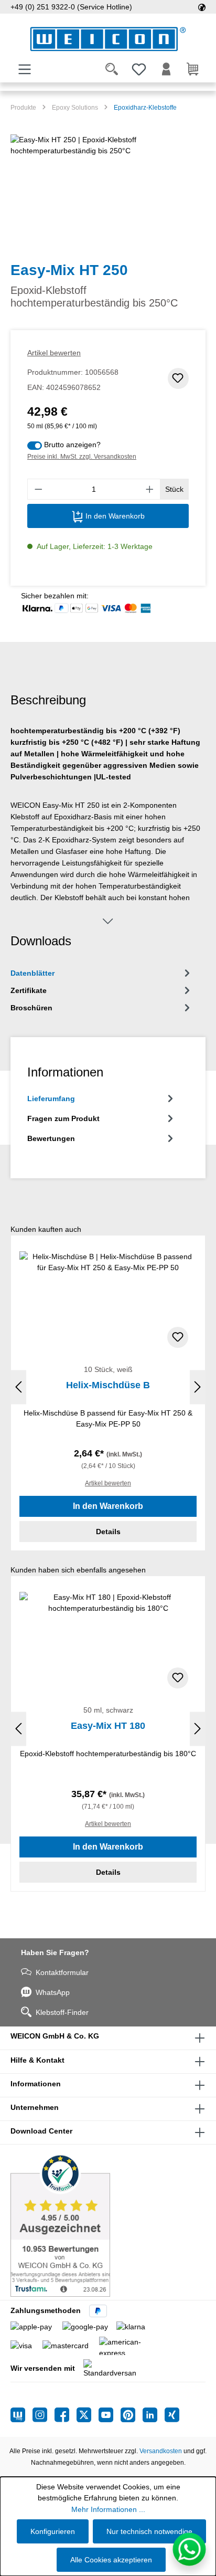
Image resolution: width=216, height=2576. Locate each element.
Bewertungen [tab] (51, 1138)
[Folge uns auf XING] (172, 2415)
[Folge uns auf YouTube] (110, 2415)
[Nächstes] (198, 1387)
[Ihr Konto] (166, 69)
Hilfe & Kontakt (37, 2060)
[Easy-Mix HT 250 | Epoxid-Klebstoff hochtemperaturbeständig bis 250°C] (108, 193)
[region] (108, 193)
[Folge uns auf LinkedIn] (154, 2415)
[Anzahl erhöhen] (150, 489)
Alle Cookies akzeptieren (111, 2560)
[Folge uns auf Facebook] (66, 2415)
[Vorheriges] (18, 1387)
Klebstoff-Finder (62, 2012)
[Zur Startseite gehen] (108, 39)
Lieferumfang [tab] (51, 1099)
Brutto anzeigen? (72, 445)
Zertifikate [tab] (29, 990)
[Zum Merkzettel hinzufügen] (178, 378)
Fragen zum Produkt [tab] (63, 1118)
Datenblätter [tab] (33, 973)
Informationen (36, 2084)
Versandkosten (161, 2451)
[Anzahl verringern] (38, 489)
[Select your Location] (202, 7)
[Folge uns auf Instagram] (44, 2415)
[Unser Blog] (21, 2415)
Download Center (41, 2131)
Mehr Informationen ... (108, 2509)
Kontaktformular (62, 1972)
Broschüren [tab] (31, 1008)
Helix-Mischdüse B (108, 1385)
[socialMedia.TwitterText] (88, 2415)
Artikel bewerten (54, 353)
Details (108, 1532)
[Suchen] (112, 69)
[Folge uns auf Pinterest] (132, 2415)
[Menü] (25, 69)
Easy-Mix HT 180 (108, 1726)
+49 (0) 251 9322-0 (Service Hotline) (71, 7)
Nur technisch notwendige (149, 2531)
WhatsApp (53, 1992)
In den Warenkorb (114, 516)
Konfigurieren (53, 2531)
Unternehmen (35, 2107)
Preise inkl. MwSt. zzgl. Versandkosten (82, 457)
